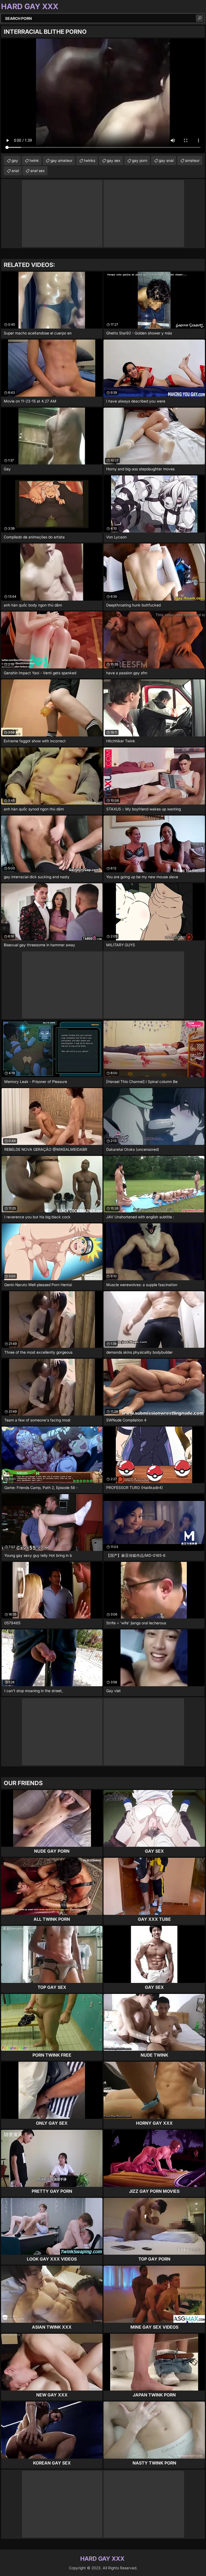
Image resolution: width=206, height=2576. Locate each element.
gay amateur (61, 160)
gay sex (114, 160)
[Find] (200, 18)
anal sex (38, 171)
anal (15, 171)
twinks (90, 160)
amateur (192, 160)
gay (15, 160)
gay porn (140, 160)
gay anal (166, 160)
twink (34, 160)
